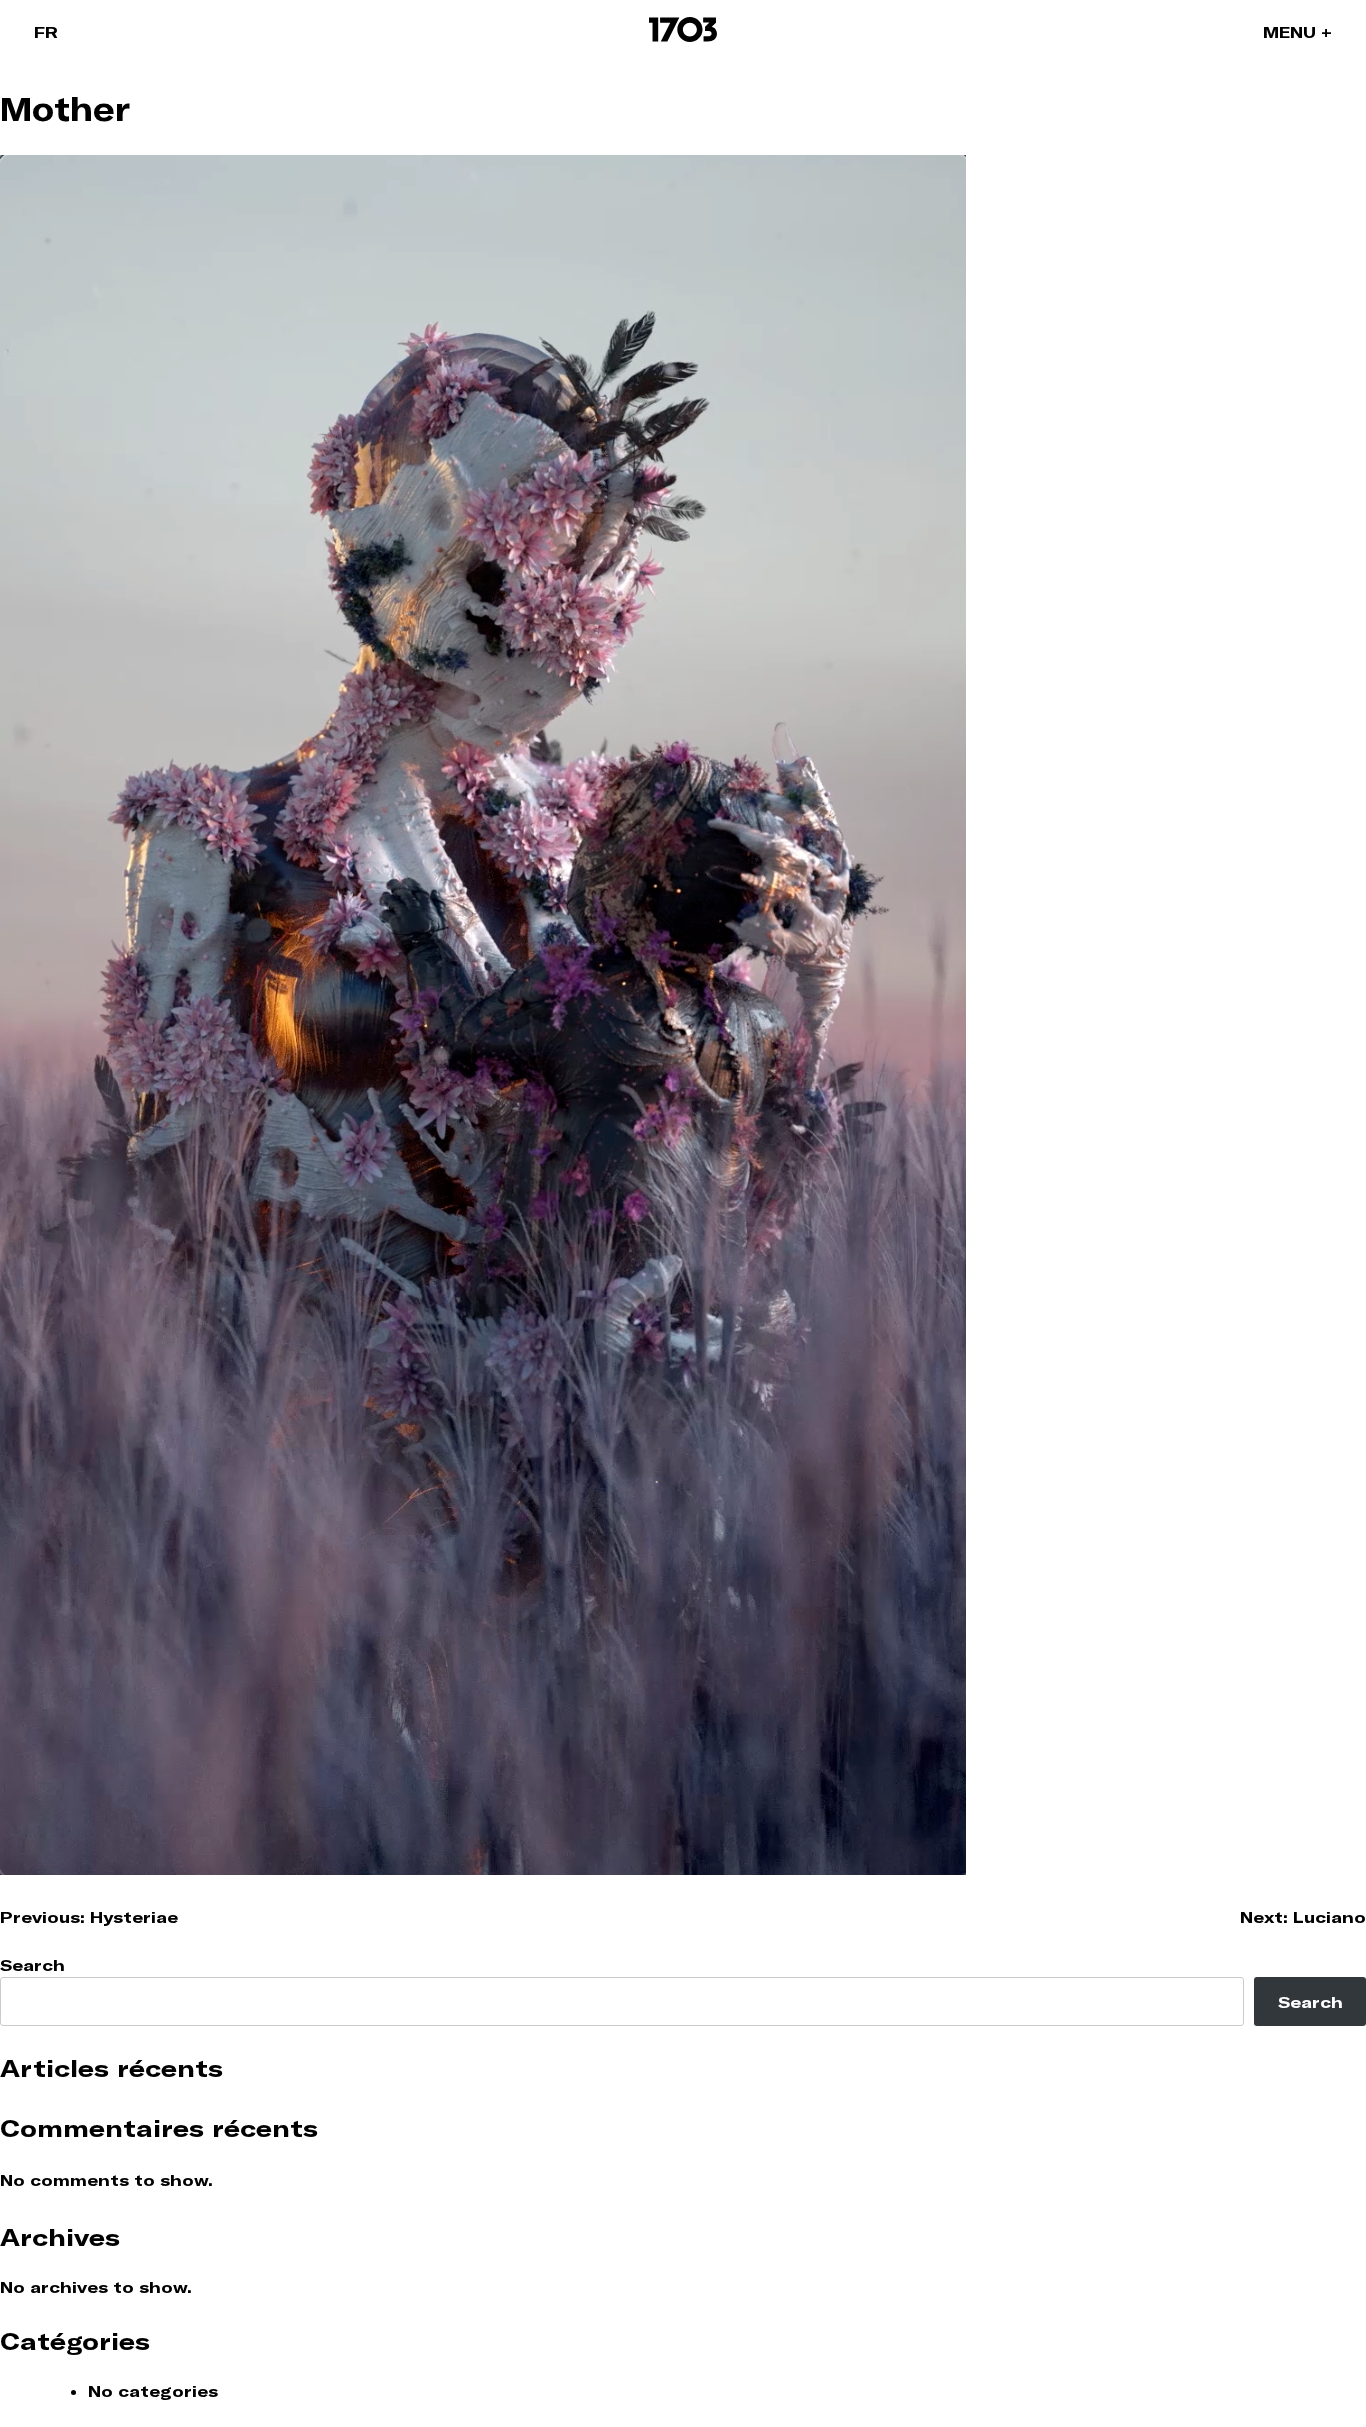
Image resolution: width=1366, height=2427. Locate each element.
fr (46, 32)
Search (32, 1965)
